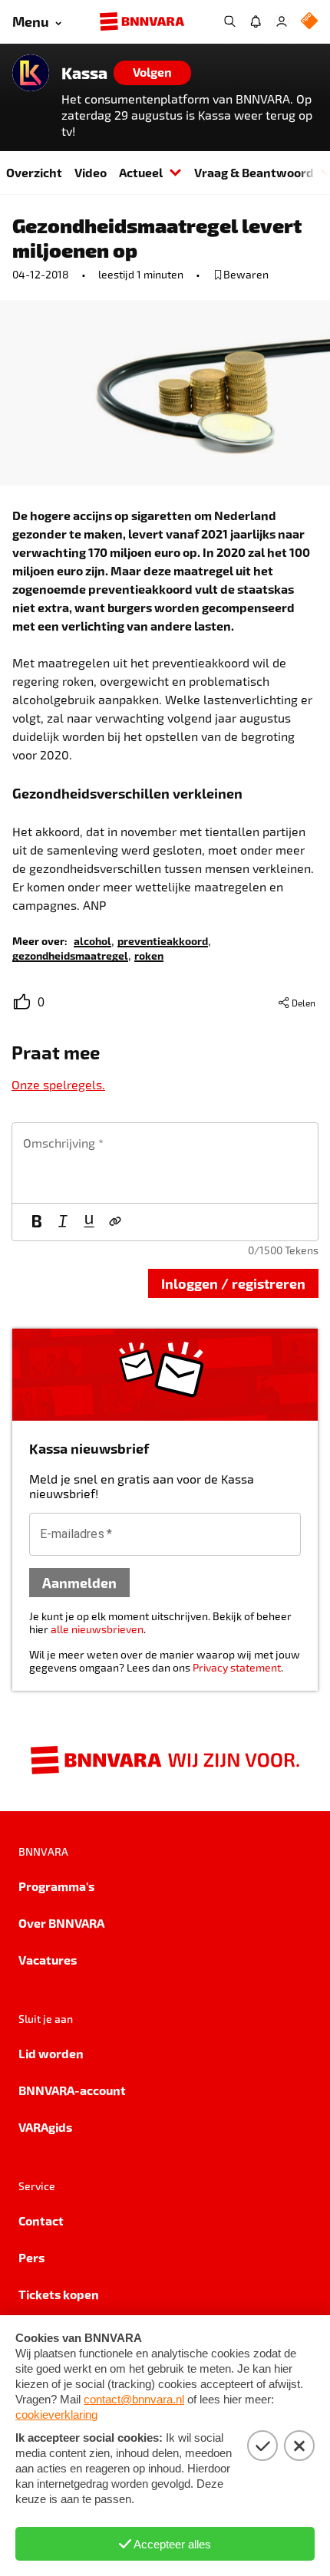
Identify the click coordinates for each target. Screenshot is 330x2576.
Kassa (84, 73)
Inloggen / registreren (233, 1283)
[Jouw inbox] (256, 21)
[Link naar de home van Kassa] (31, 73)
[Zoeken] (229, 21)
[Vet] (37, 1222)
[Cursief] (63, 1222)
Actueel (141, 172)
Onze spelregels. (58, 1084)
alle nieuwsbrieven (97, 1629)
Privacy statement (237, 1667)
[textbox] (165, 1163)
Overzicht (34, 172)
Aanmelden (79, 1582)
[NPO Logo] (309, 22)
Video (91, 172)
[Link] (115, 1222)
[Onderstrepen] (89, 1222)
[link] (92, 940)
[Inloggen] (282, 21)
